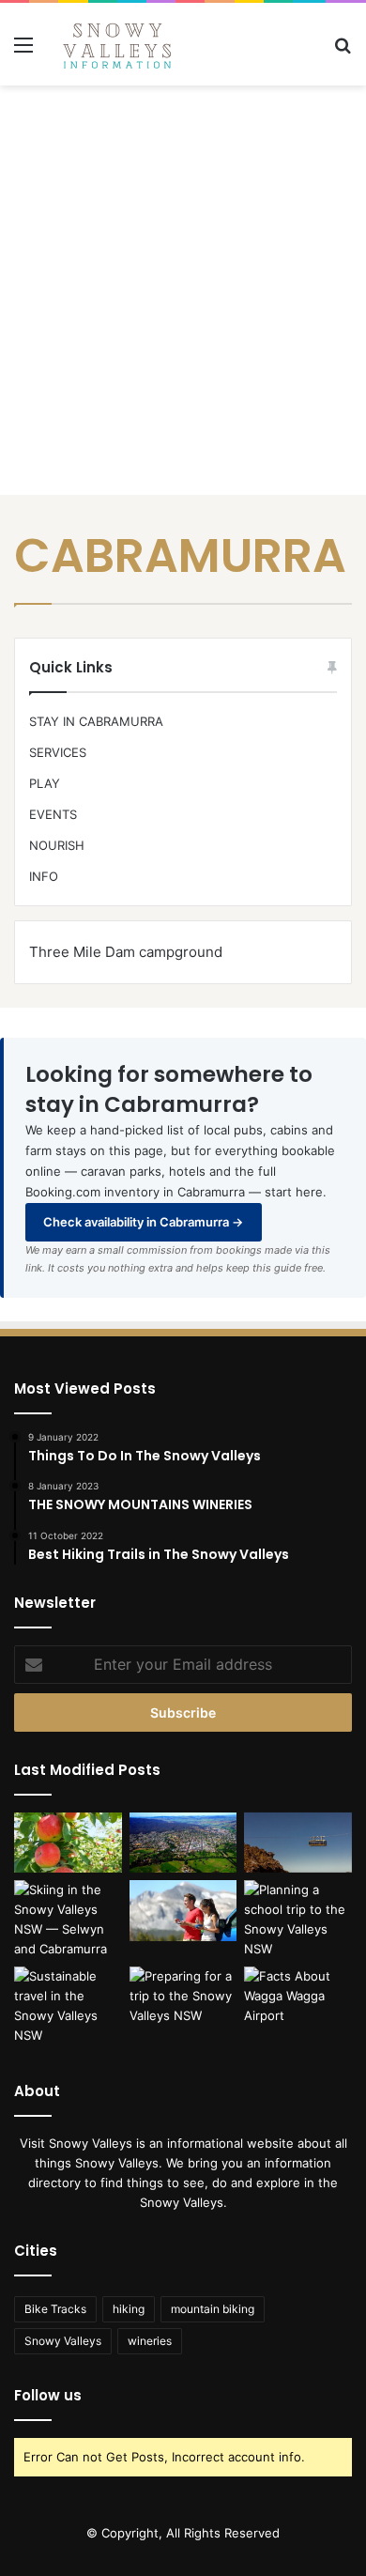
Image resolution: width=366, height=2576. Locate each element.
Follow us (48, 2395)
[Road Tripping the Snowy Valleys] (183, 1911)
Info (44, 876)
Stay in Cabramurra (96, 721)
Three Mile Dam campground (126, 952)
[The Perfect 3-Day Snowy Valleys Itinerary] (183, 1843)
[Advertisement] (183, 287)
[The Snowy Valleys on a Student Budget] (298, 1843)
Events (53, 814)
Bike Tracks (55, 2309)
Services (58, 752)
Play (45, 783)
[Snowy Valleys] (117, 44)
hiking (129, 2309)
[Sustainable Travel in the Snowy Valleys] (68, 2006)
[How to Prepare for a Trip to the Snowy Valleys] (183, 1997)
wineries (150, 2341)
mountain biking (213, 2309)
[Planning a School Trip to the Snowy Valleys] (298, 1920)
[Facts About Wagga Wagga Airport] (298, 1997)
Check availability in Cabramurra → (143, 1222)
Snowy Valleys (63, 2341)
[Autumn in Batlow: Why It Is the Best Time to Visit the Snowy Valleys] (68, 1843)
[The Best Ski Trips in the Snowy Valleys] (68, 1920)
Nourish (57, 845)
